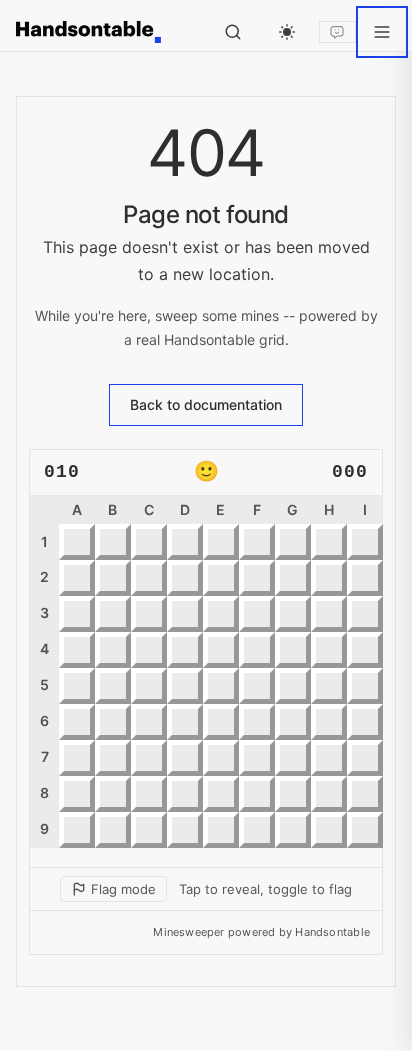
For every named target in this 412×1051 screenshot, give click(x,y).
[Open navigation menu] (382, 32)
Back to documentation (206, 404)
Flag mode (123, 889)
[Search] (233, 32)
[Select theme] (287, 32)
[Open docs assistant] (337, 32)
